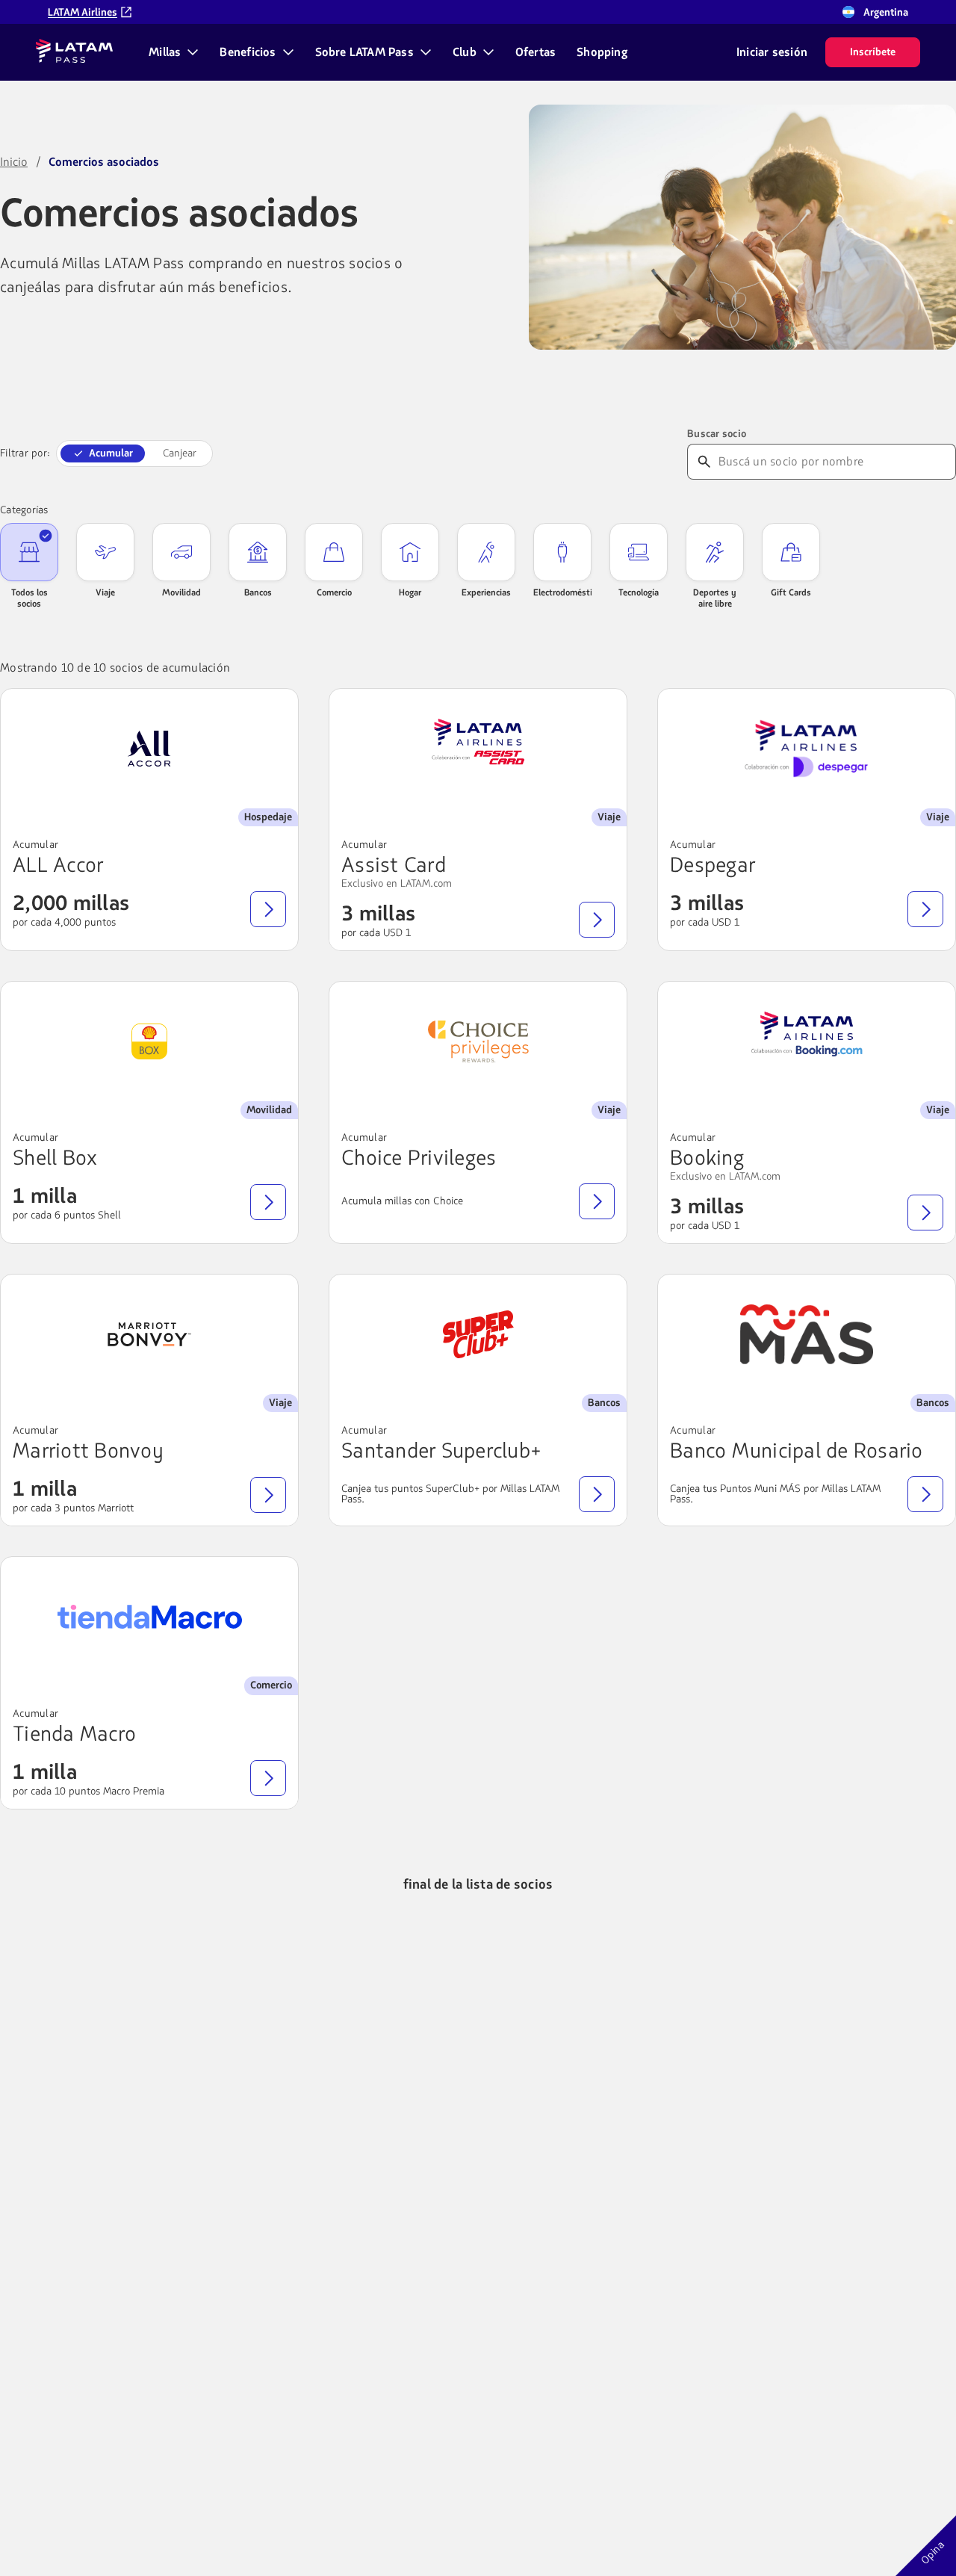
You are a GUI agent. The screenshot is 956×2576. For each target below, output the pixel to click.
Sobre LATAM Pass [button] (364, 52)
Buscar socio (717, 434)
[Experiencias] (486, 552)
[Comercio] (334, 552)
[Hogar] (410, 552)
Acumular (111, 453)
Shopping (602, 52)
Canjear (180, 453)
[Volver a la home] (74, 52)
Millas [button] (165, 52)
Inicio (14, 162)
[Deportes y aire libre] (715, 552)
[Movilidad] (181, 552)
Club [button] (465, 52)
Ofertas (536, 52)
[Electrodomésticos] (562, 552)
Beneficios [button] (248, 52)
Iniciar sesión (772, 52)
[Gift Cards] (791, 552)
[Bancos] (258, 552)
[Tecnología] (639, 552)
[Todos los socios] (29, 552)
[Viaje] (105, 552)
